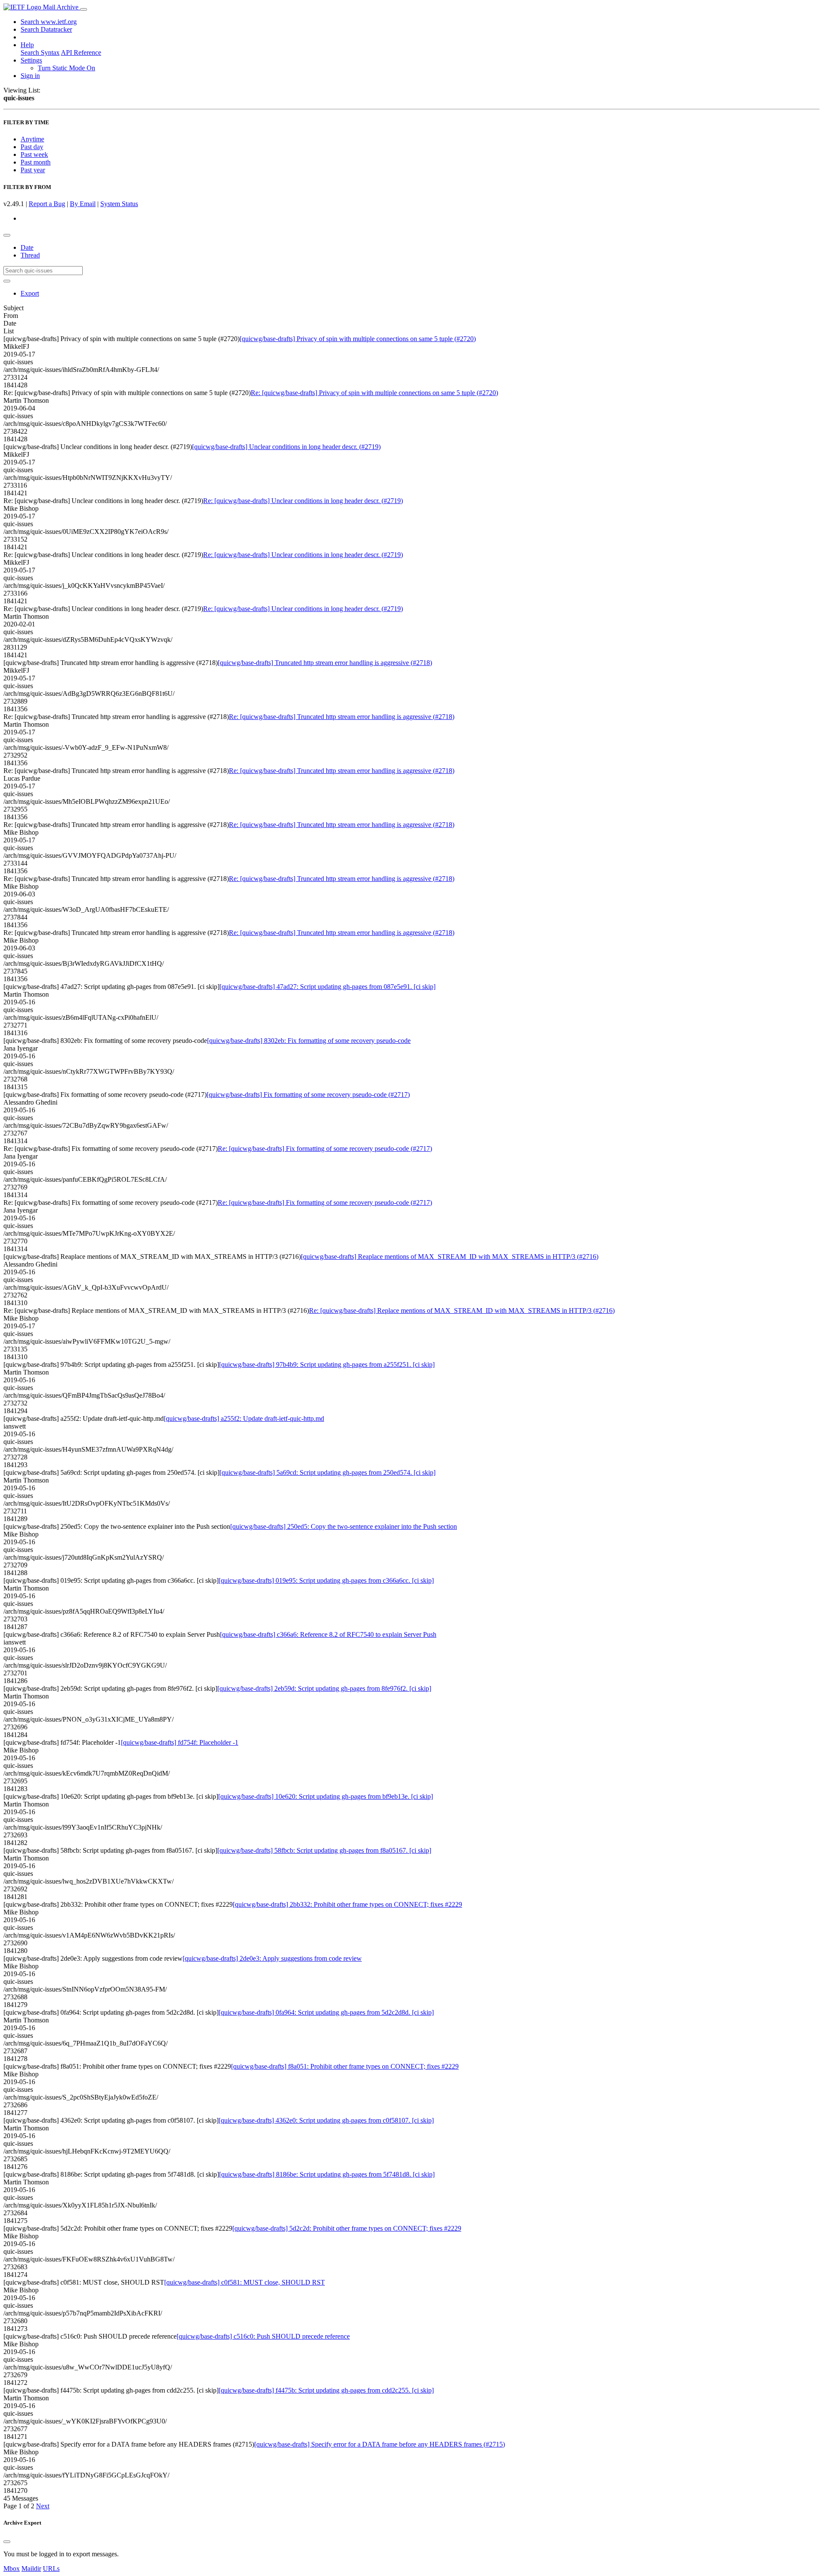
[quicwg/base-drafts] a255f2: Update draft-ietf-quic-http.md (244, 1418)
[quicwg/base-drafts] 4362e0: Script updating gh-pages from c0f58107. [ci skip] (326, 2120)
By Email (83, 204)
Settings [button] (31, 60)
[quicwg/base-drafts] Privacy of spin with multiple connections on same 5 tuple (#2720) (358, 339)
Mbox (12, 2569)
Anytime (32, 139)
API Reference (81, 52)
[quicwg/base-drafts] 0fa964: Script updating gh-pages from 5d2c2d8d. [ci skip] (326, 2012)
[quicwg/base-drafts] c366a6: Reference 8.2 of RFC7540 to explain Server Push (328, 1634)
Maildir (31, 2569)
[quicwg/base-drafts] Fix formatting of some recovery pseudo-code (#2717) (308, 1095)
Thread (30, 255)
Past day (32, 147)
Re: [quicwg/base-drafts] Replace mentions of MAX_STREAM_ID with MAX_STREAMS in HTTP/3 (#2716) (462, 1310)
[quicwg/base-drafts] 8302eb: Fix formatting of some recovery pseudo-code (309, 1041)
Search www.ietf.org (49, 22)
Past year (33, 170)
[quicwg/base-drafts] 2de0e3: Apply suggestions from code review (272, 1958)
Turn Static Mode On (66, 68)
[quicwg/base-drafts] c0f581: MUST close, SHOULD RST (245, 2282)
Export (30, 293)
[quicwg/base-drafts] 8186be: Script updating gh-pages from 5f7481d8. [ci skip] (327, 2174)
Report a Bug (47, 204)
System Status (119, 204)
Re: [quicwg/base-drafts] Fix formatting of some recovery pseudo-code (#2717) (325, 1149)
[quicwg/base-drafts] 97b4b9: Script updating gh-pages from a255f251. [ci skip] (327, 1364)
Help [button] (27, 45)
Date (27, 247)
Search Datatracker (46, 29)
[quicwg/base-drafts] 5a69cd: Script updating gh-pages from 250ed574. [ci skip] (327, 1472)
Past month (36, 162)
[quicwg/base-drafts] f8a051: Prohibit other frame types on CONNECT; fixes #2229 (345, 2066)
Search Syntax (40, 52)
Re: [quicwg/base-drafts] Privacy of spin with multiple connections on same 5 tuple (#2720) (374, 393)
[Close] (7, 2542)
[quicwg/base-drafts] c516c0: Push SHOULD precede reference (263, 2336)
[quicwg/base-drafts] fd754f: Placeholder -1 (180, 1742)
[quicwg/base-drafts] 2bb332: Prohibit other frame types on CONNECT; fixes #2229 (347, 1904)
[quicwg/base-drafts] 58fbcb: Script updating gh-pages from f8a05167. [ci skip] (324, 1850)
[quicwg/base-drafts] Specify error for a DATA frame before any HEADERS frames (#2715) (380, 2444)
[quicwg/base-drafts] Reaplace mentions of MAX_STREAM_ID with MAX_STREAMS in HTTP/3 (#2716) (450, 1257)
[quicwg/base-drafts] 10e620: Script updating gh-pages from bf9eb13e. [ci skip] (326, 1796)
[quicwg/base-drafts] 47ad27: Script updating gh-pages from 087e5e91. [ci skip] (327, 987)
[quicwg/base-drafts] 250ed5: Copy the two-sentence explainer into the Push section (344, 1526)
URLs (51, 2569)
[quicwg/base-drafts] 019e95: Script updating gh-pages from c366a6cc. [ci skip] (326, 1580)
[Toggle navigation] (84, 9)
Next (43, 2506)
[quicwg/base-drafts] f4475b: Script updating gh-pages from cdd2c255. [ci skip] (326, 2390)
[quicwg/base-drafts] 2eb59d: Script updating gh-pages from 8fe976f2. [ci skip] (324, 1688)
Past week (34, 154)
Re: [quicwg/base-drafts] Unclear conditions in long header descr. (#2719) (303, 501)
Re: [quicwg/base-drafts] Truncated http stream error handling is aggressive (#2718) (342, 717)
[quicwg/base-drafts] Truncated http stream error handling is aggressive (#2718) (325, 663)
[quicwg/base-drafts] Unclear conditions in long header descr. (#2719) (286, 447)
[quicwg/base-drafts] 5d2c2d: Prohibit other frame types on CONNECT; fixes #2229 (347, 2228)
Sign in (30, 76)
